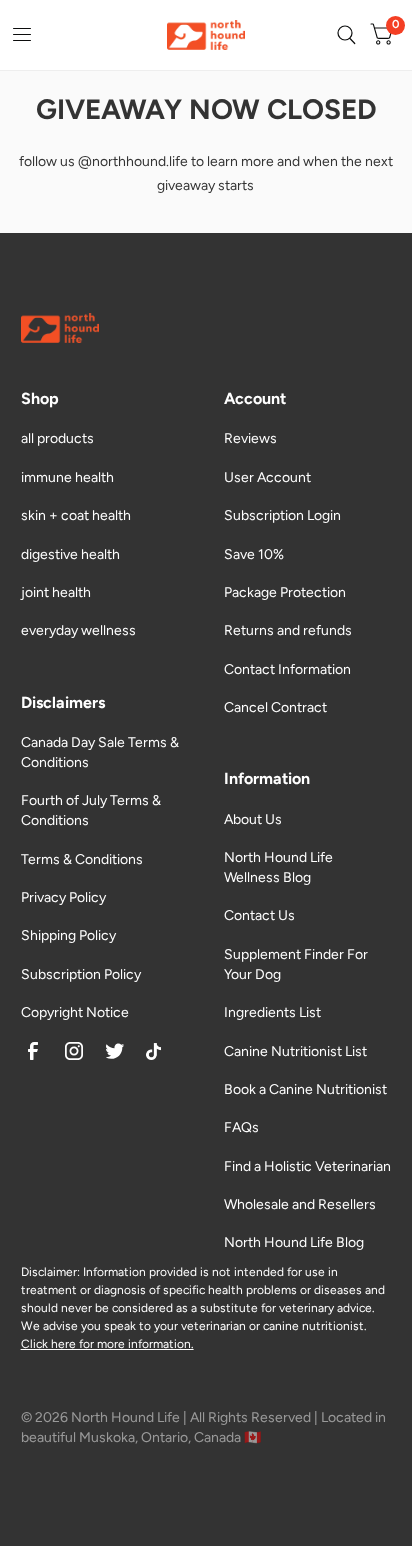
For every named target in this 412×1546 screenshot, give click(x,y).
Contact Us (259, 915)
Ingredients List (272, 1012)
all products (57, 438)
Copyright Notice (75, 1012)
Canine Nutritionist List (295, 1051)
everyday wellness (78, 630)
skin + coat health (76, 515)
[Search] (346, 35)
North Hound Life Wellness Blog (278, 867)
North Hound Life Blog (294, 1242)
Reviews (250, 438)
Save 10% (254, 554)
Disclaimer (49, 1272)
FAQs (241, 1127)
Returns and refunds (288, 630)
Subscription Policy (81, 974)
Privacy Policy (63, 897)
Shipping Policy (68, 935)
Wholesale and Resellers (300, 1204)
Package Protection (285, 592)
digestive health (70, 554)
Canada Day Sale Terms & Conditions (100, 752)
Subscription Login (282, 515)
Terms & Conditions (82, 859)
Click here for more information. (107, 1344)
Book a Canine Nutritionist (305, 1089)
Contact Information (287, 669)
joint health (56, 592)
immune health (67, 477)
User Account (267, 477)
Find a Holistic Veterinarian (307, 1166)
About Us (253, 819)
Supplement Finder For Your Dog (296, 964)
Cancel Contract (275, 707)
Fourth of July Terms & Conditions (91, 810)
